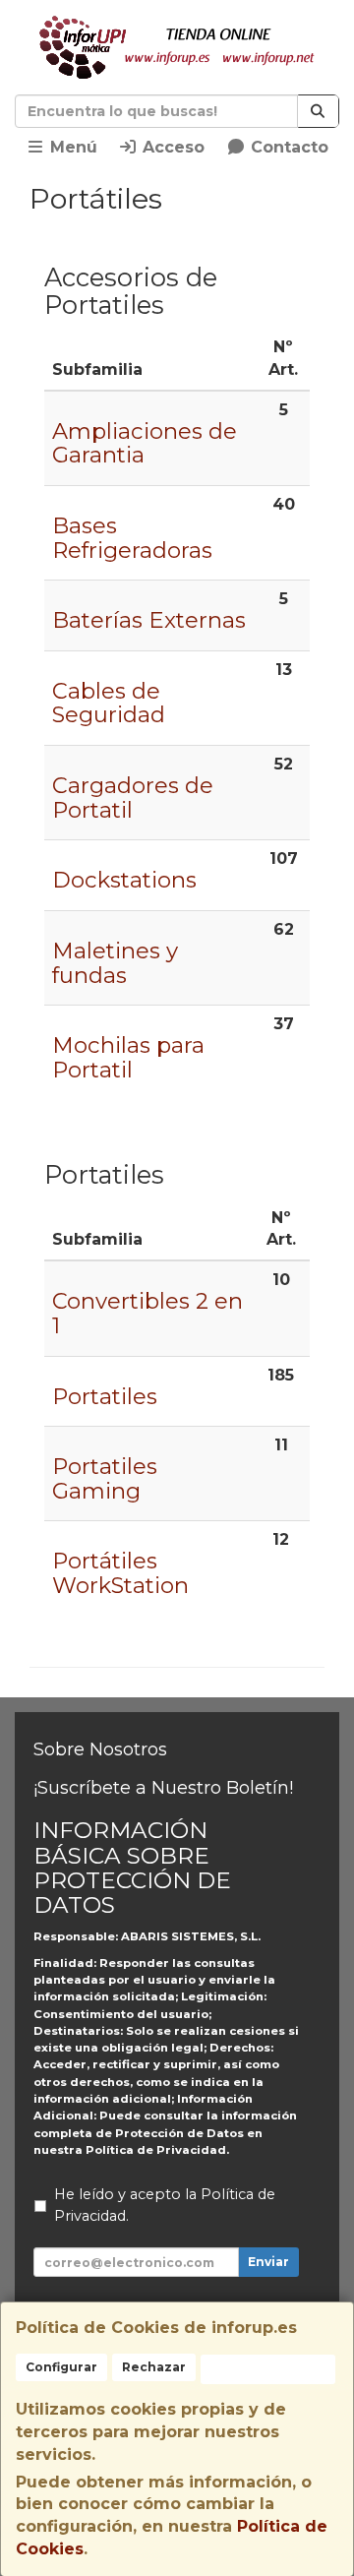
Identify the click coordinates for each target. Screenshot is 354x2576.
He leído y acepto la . (165, 2205)
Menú (71, 147)
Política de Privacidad (156, 2150)
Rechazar (154, 2367)
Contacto (287, 147)
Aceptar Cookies (268, 2369)
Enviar (268, 2262)
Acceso (171, 147)
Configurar (61, 2367)
